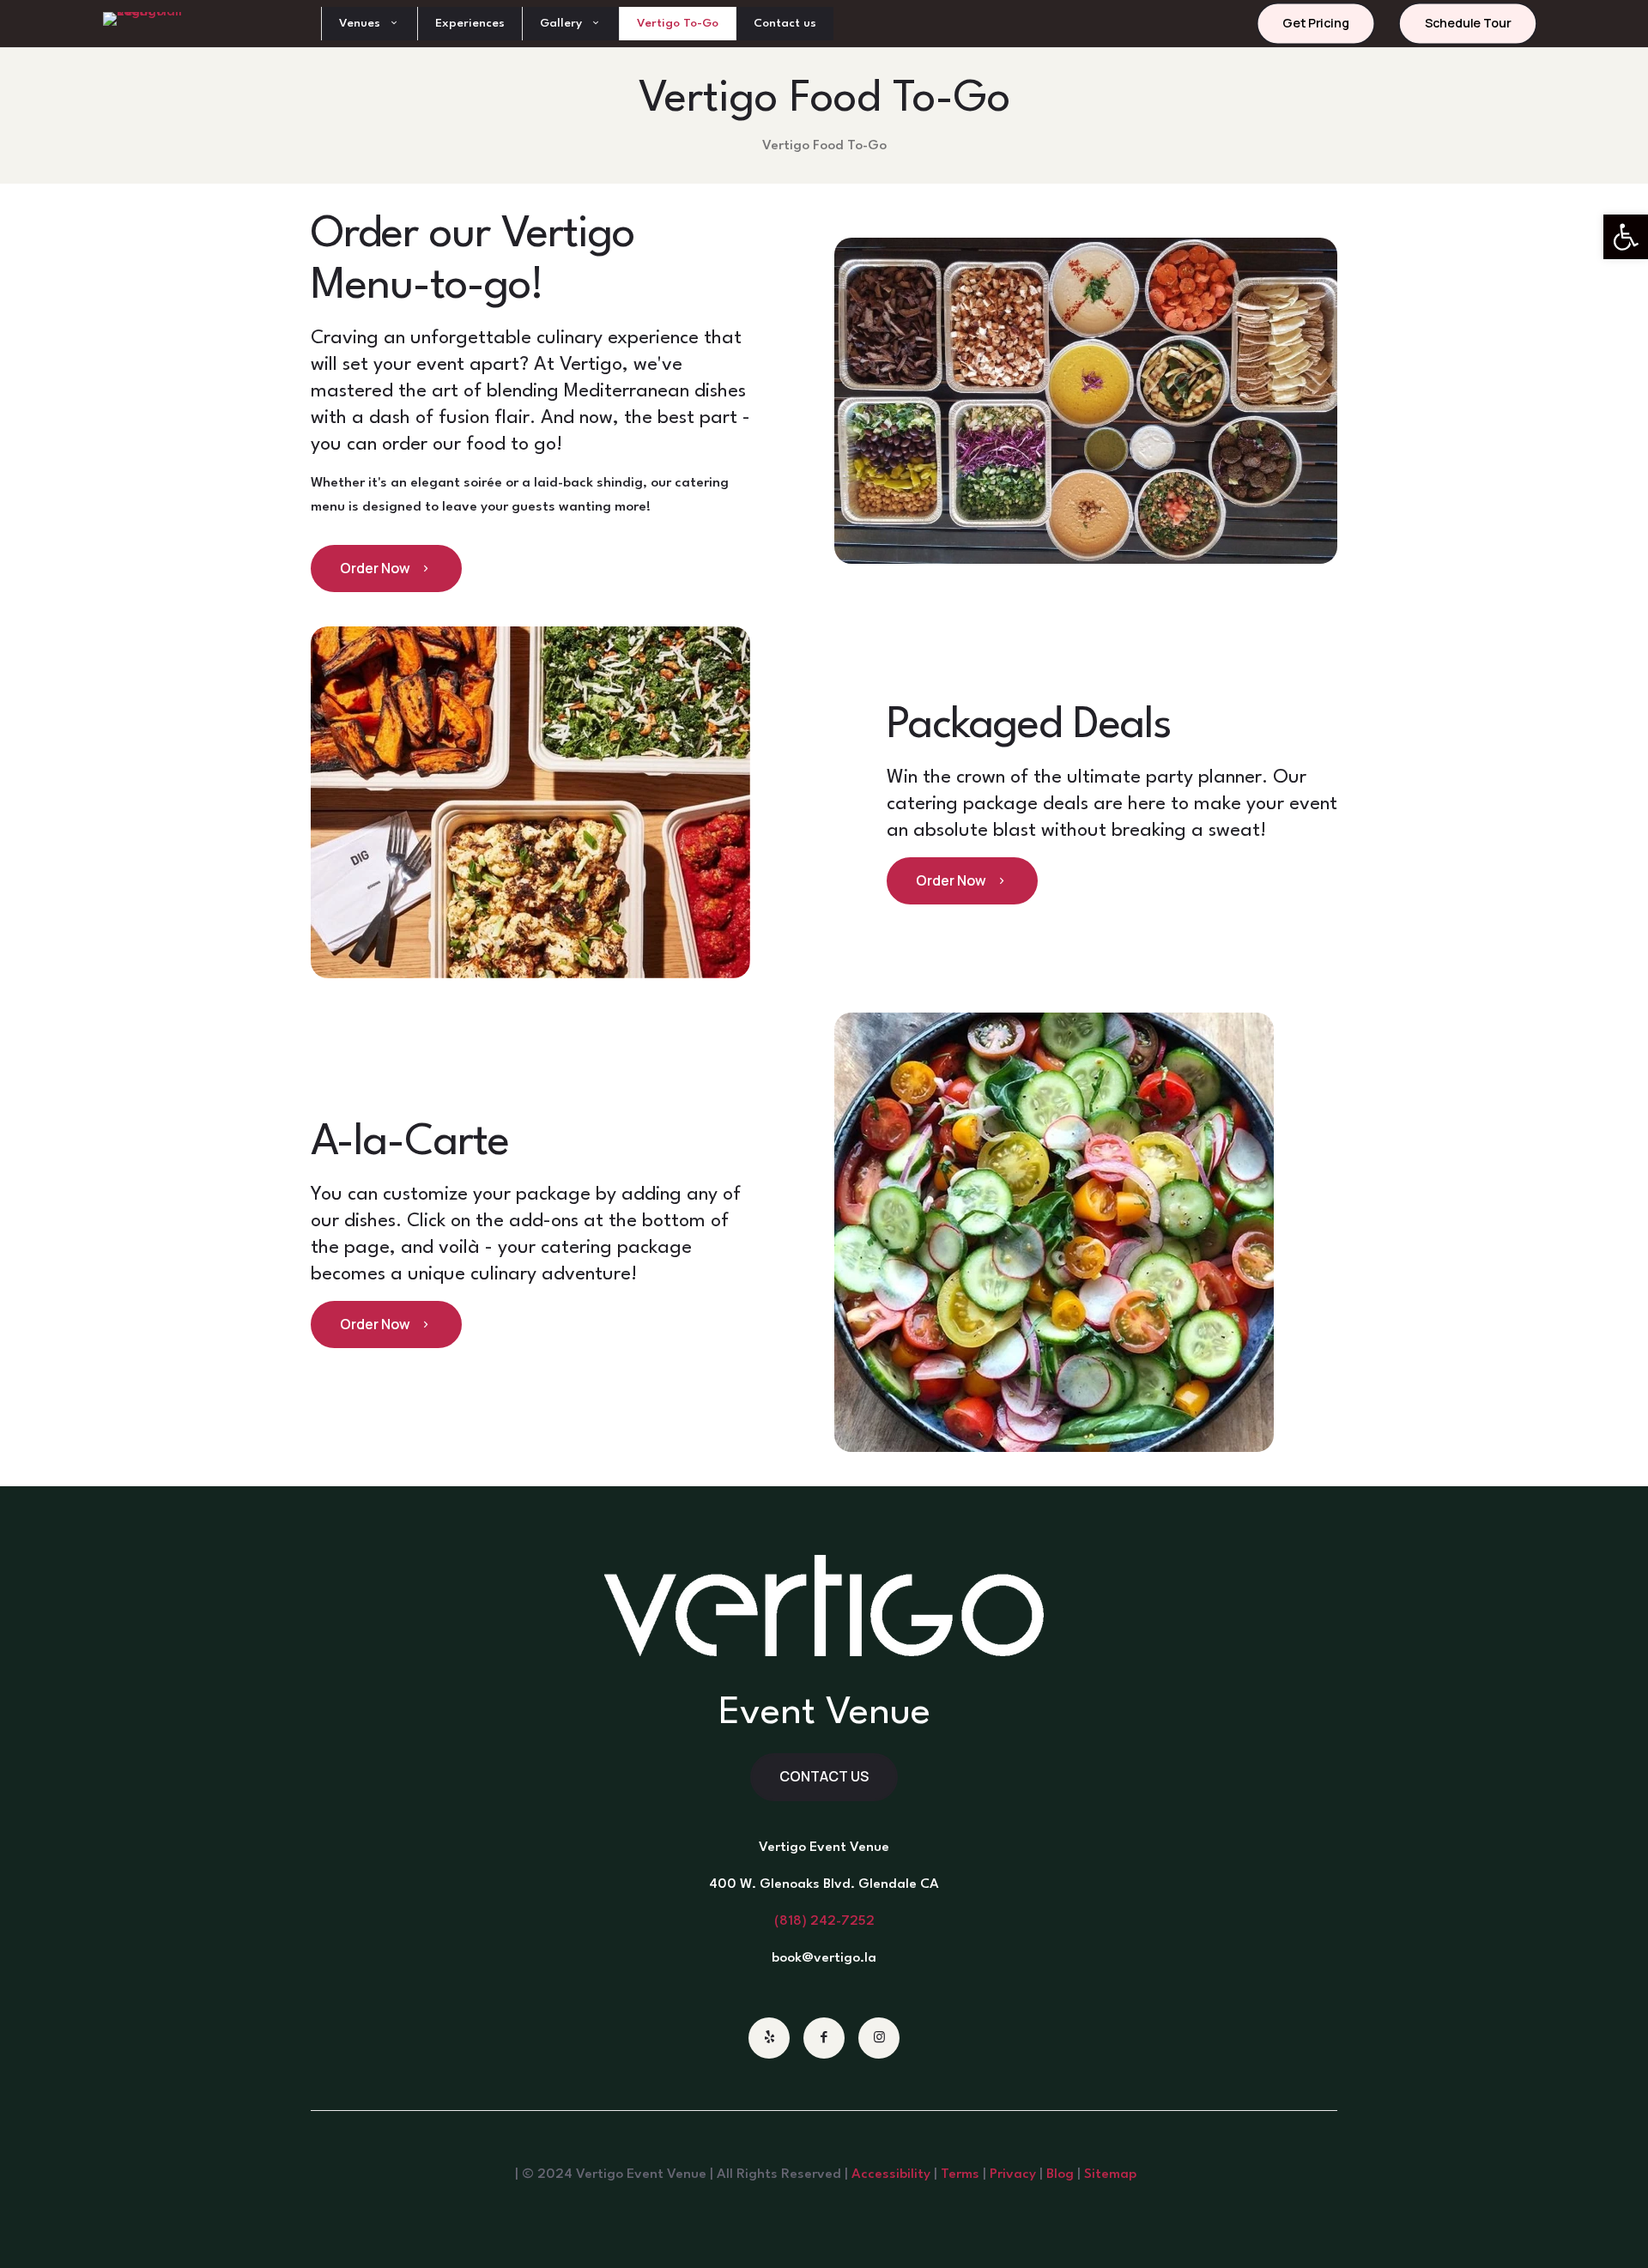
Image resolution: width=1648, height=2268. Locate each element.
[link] (1626, 237)
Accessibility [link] (891, 2174)
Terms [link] (960, 2174)
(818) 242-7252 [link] (824, 1921)
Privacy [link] (1013, 2174)
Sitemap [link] (1110, 2174)
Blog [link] (1060, 2174)
